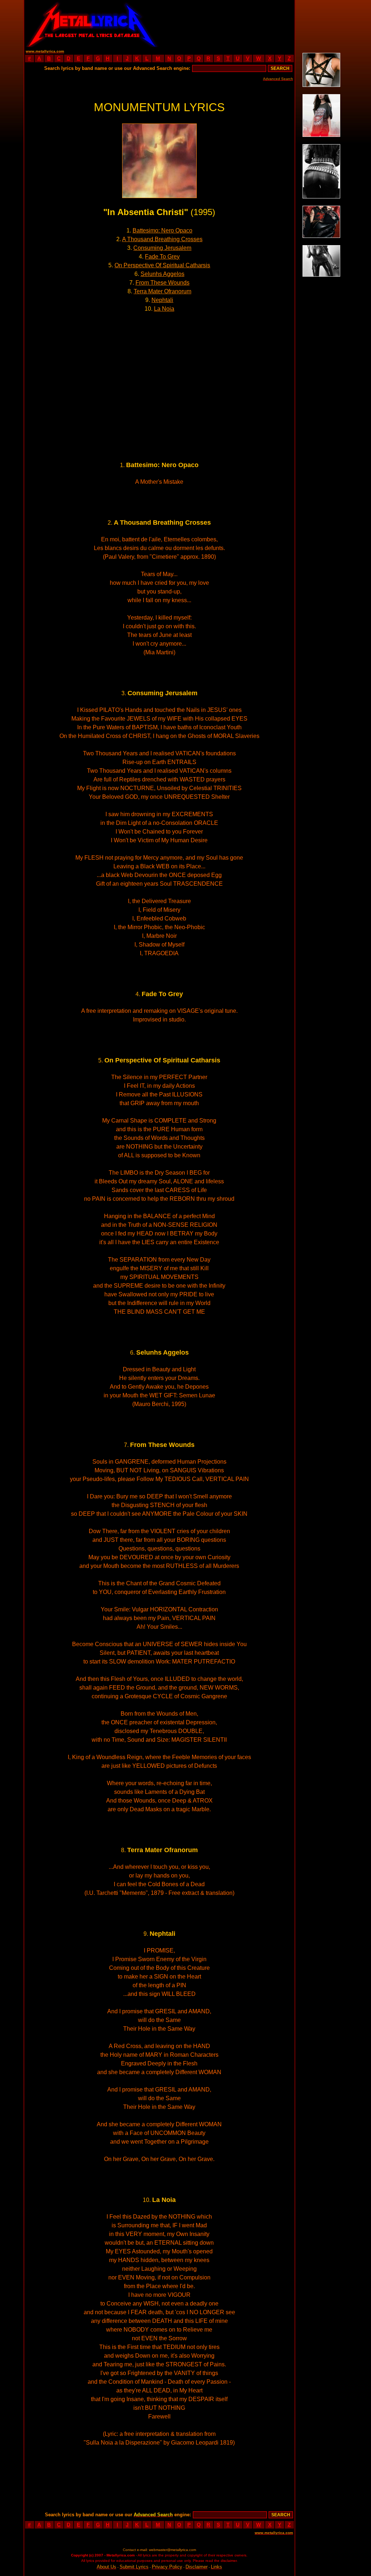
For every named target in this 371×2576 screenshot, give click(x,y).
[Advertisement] (227, 24)
